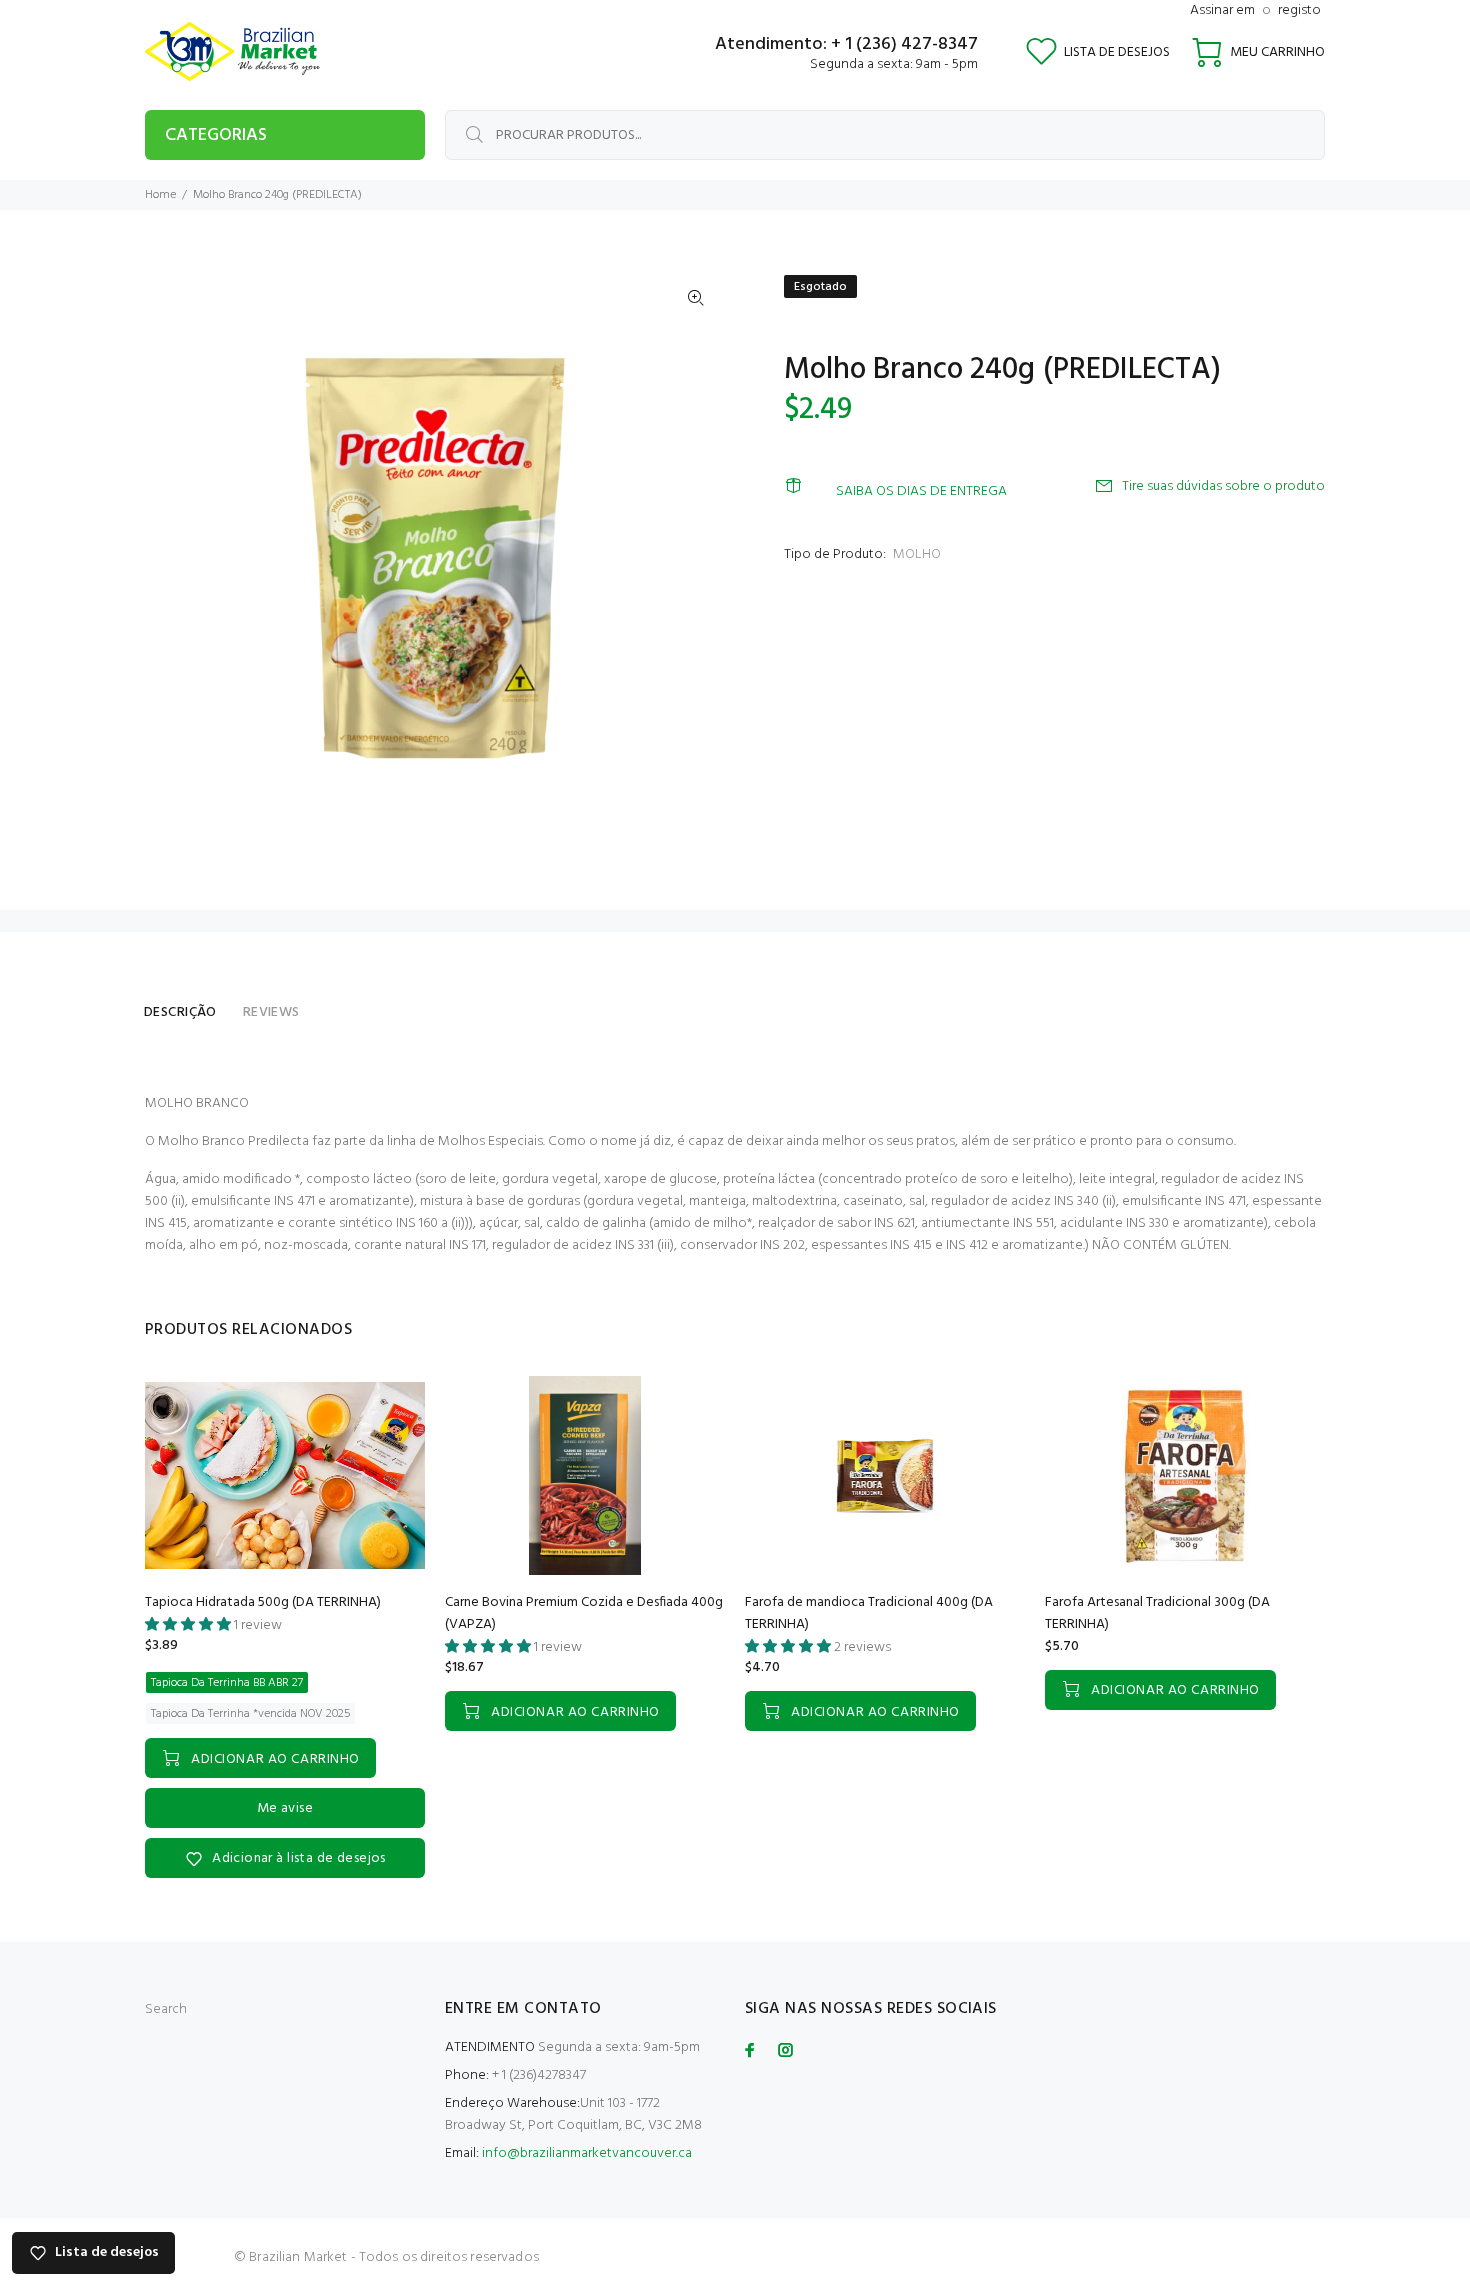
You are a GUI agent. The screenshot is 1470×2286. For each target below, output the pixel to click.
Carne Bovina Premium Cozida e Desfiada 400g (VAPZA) (584, 1613)
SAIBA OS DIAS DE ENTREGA (921, 491)
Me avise (285, 1808)
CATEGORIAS (216, 135)
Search (166, 2009)
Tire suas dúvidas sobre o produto (1223, 486)
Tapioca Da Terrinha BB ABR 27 (227, 1683)
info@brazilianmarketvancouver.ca (587, 2153)
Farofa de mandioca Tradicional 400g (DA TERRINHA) (869, 1613)
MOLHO (917, 554)
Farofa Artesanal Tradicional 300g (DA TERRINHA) (1157, 1613)
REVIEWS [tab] (271, 1012)
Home (160, 195)
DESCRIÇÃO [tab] (180, 1012)
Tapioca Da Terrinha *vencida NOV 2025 (250, 1714)
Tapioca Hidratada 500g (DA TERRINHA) (263, 1602)
